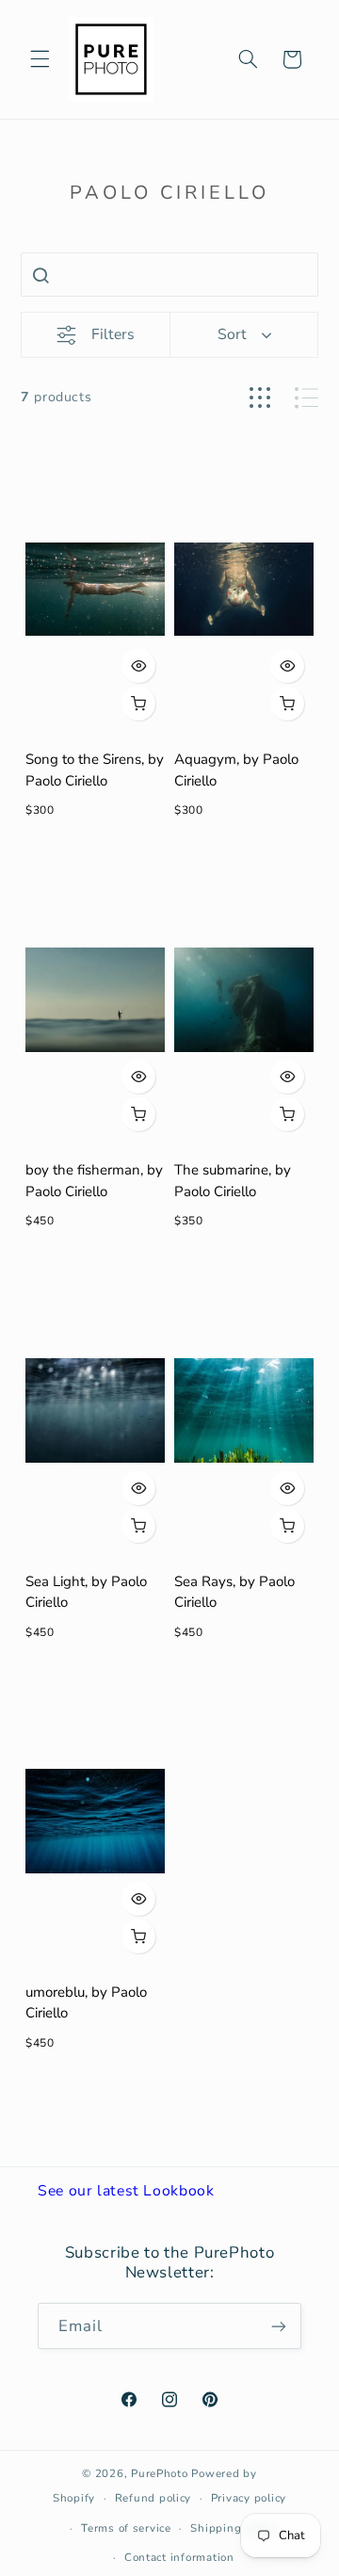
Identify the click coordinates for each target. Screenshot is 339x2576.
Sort (232, 334)
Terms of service (126, 2528)
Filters (113, 334)
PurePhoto (160, 2473)
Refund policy (153, 2498)
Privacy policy (249, 2498)
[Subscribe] (279, 2326)
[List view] (307, 398)
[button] (40, 59)
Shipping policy (234, 2528)
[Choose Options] (138, 704)
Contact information (179, 2557)
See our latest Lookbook (126, 2191)
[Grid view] (260, 398)
